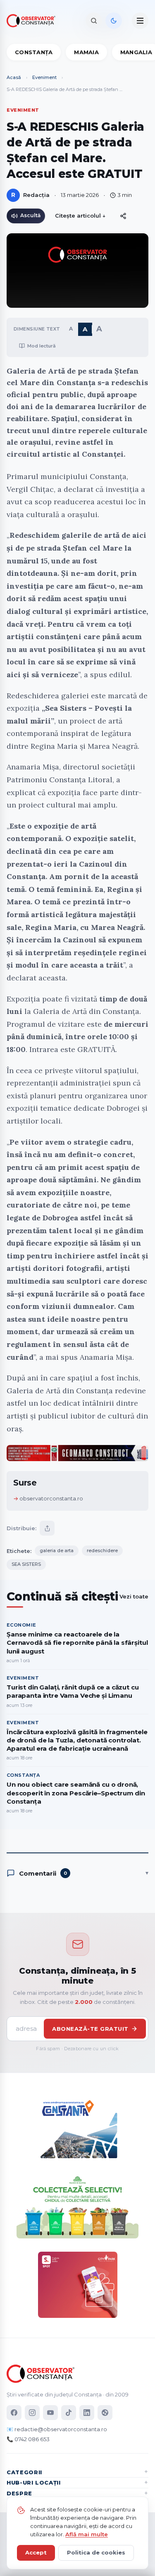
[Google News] (105, 2413)
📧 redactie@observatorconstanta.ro (57, 2429)
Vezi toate (134, 1596)
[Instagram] (32, 2413)
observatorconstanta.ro (51, 1498)
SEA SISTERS (26, 1564)
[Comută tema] (114, 21)
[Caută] (94, 21)
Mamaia (86, 52)
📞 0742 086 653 (28, 2439)
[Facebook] (14, 2413)
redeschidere (102, 1550)
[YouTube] (50, 2413)
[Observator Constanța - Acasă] (33, 21)
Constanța (34, 52)
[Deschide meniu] (140, 21)
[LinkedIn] (87, 2413)
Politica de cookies (96, 2552)
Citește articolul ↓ (80, 216)
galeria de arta (57, 1550)
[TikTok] (69, 2413)
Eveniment (44, 77)
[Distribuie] (123, 216)
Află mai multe (87, 2534)
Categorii (24, 2472)
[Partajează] (47, 1528)
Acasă (14, 77)
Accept (36, 2552)
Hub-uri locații (34, 2483)
